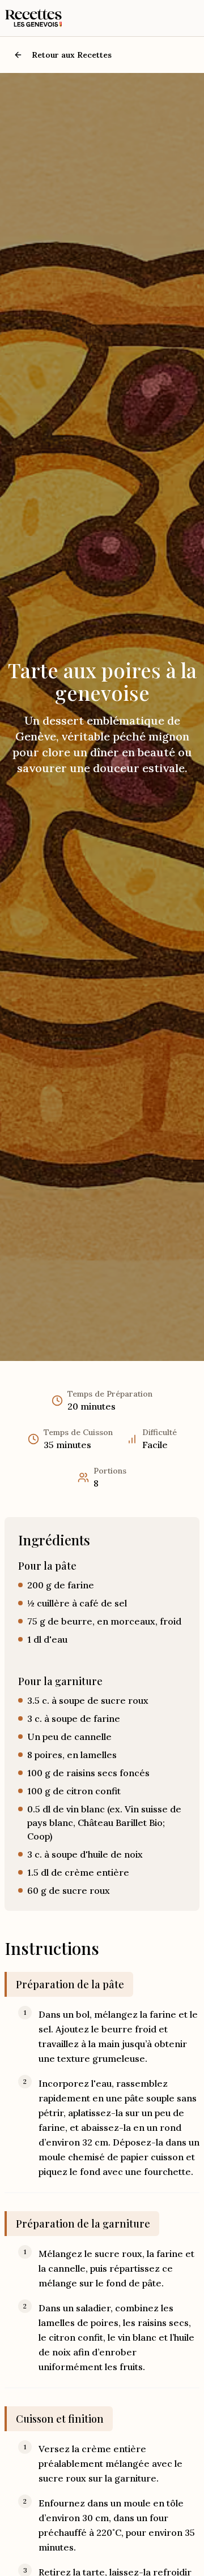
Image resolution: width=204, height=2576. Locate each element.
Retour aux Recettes (72, 55)
